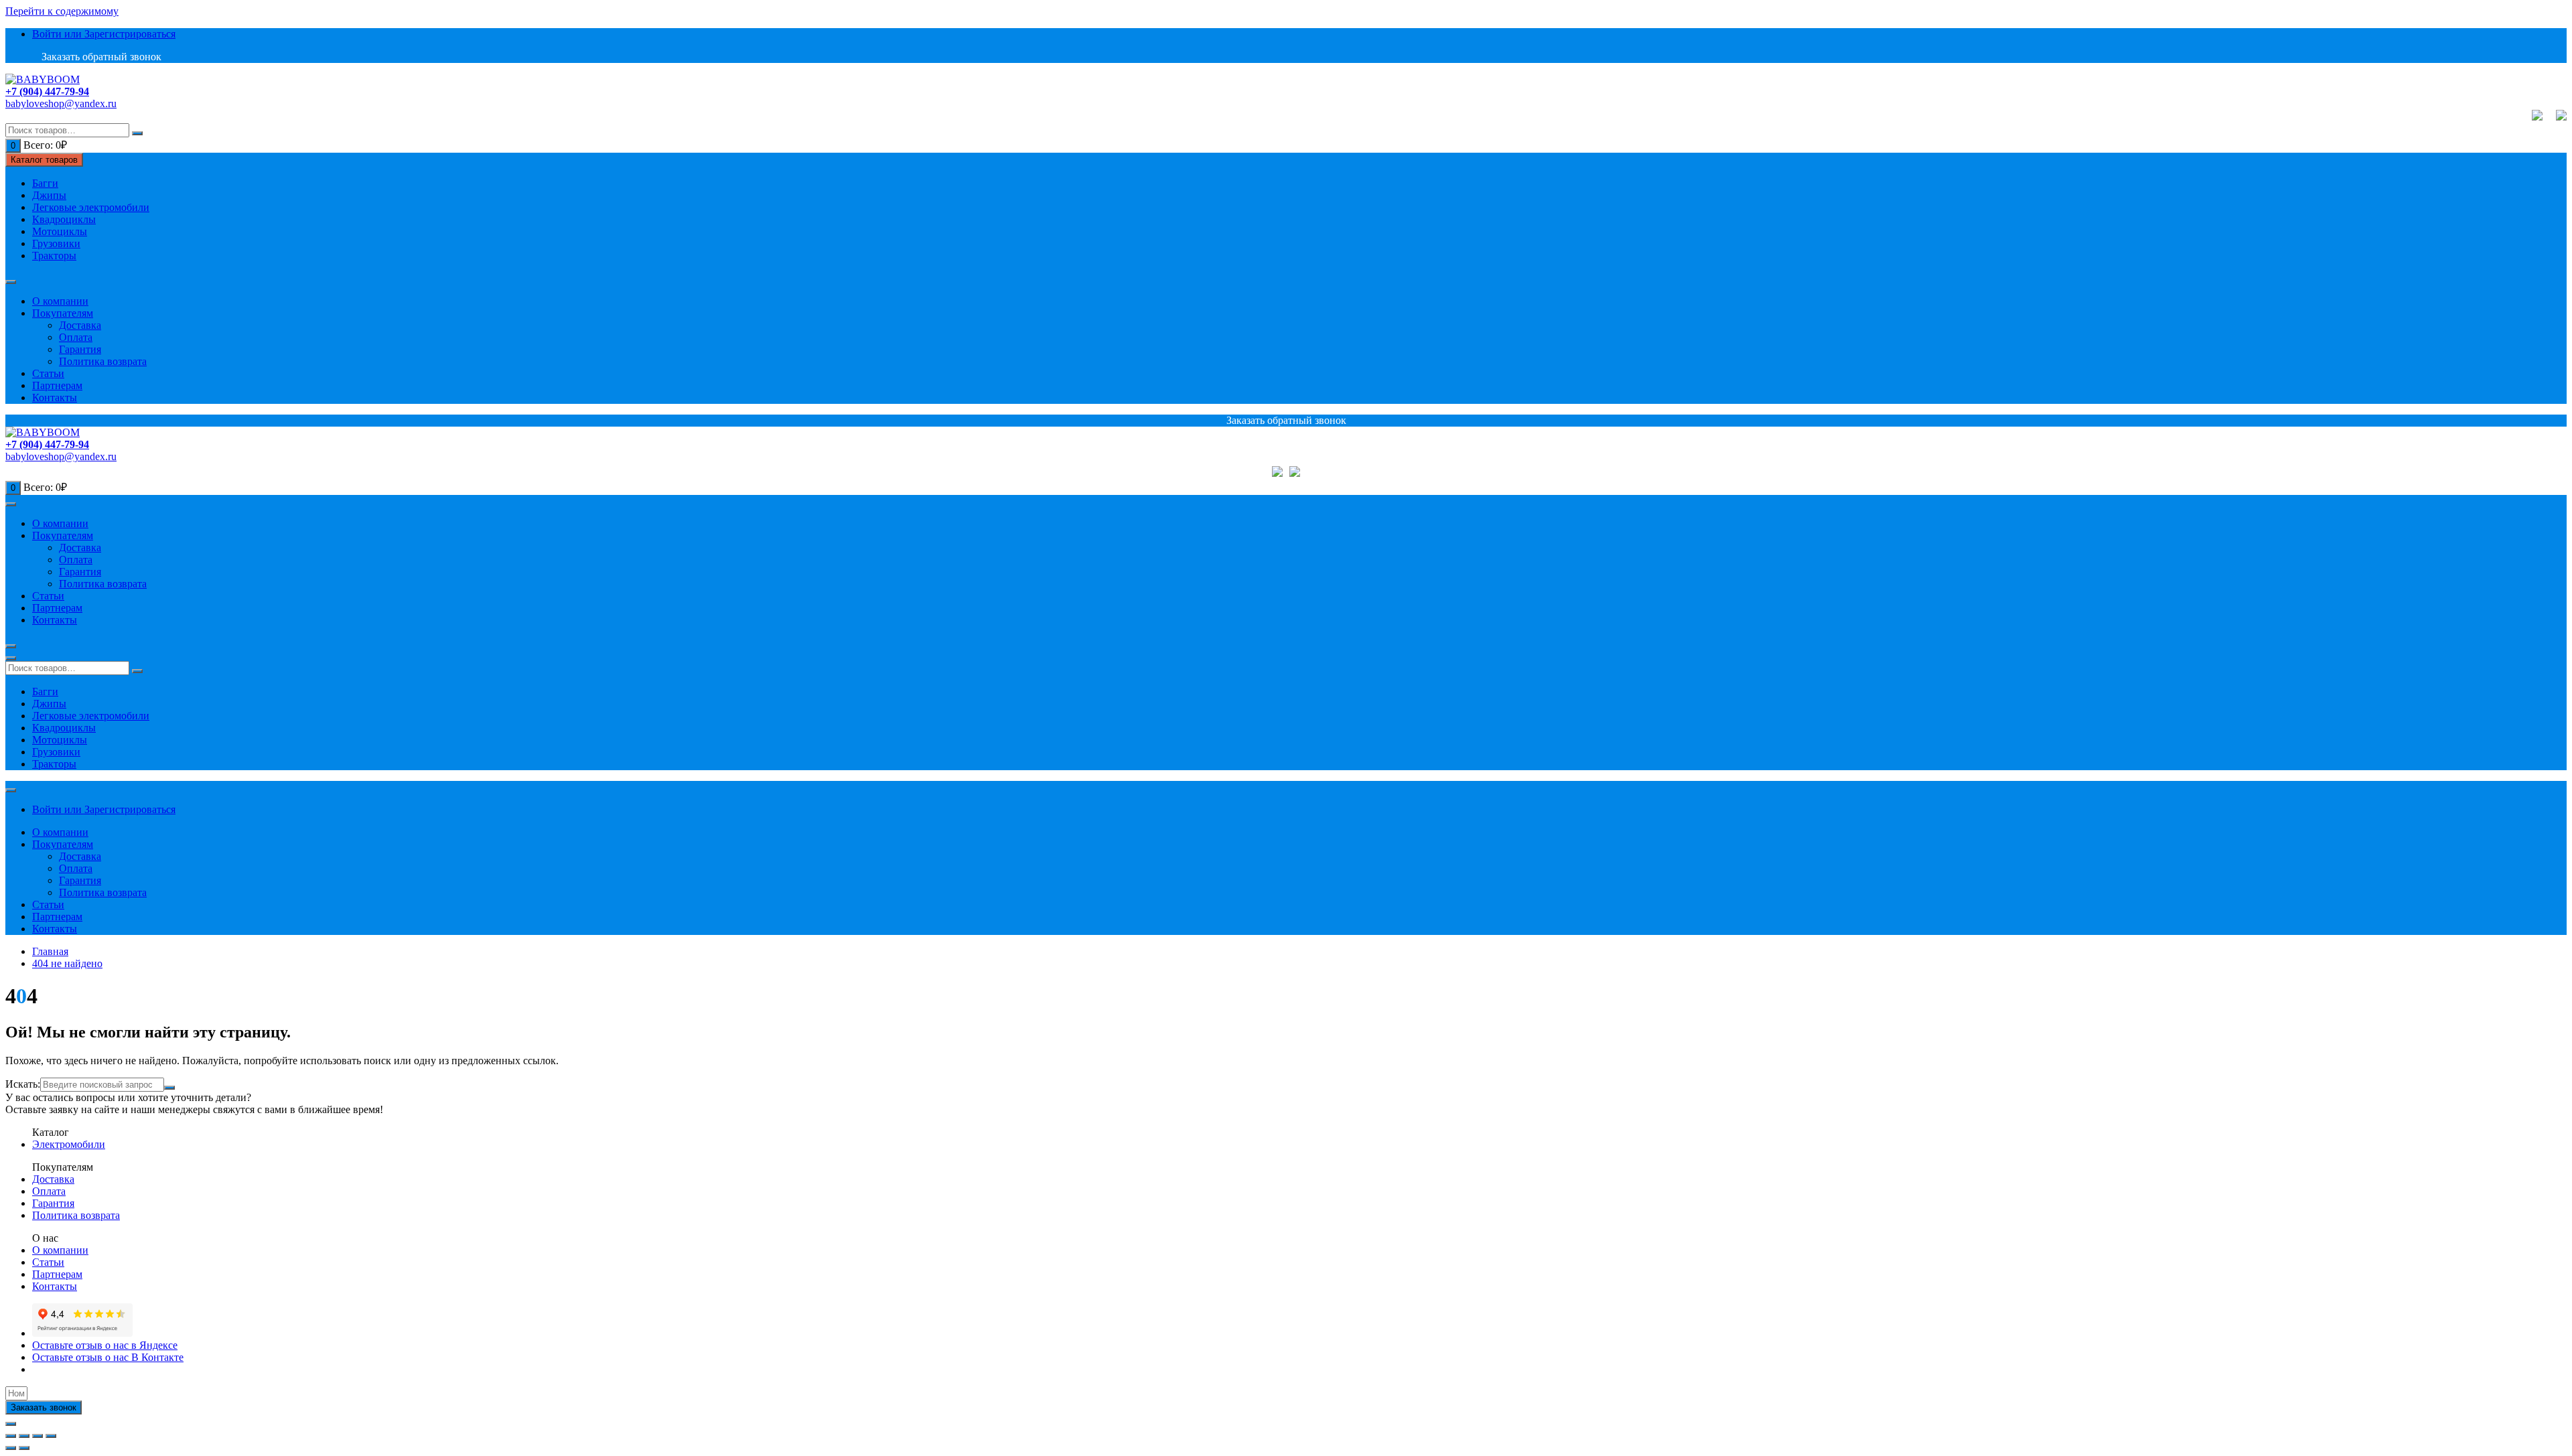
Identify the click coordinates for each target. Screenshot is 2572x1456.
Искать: (23, 1084)
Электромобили (69, 1144)
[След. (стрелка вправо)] (24, 1448)
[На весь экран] (38, 1436)
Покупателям (63, 313)
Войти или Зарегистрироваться (104, 34)
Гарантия (80, 349)
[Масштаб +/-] (51, 1436)
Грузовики (56, 243)
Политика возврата (103, 361)
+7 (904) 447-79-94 (47, 91)
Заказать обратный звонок (100, 57)
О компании (60, 301)
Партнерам (57, 385)
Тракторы (54, 256)
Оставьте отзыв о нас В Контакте (108, 1357)
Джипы (49, 195)
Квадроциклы (64, 219)
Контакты (55, 397)
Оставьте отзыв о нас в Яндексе (105, 1345)
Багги (45, 183)
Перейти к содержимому (62, 11)
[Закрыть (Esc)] (11, 1436)
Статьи (48, 373)
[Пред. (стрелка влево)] (11, 1448)
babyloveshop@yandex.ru (61, 103)
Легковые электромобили (91, 207)
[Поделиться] (24, 1436)
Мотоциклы (60, 231)
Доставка (80, 325)
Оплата (76, 337)
